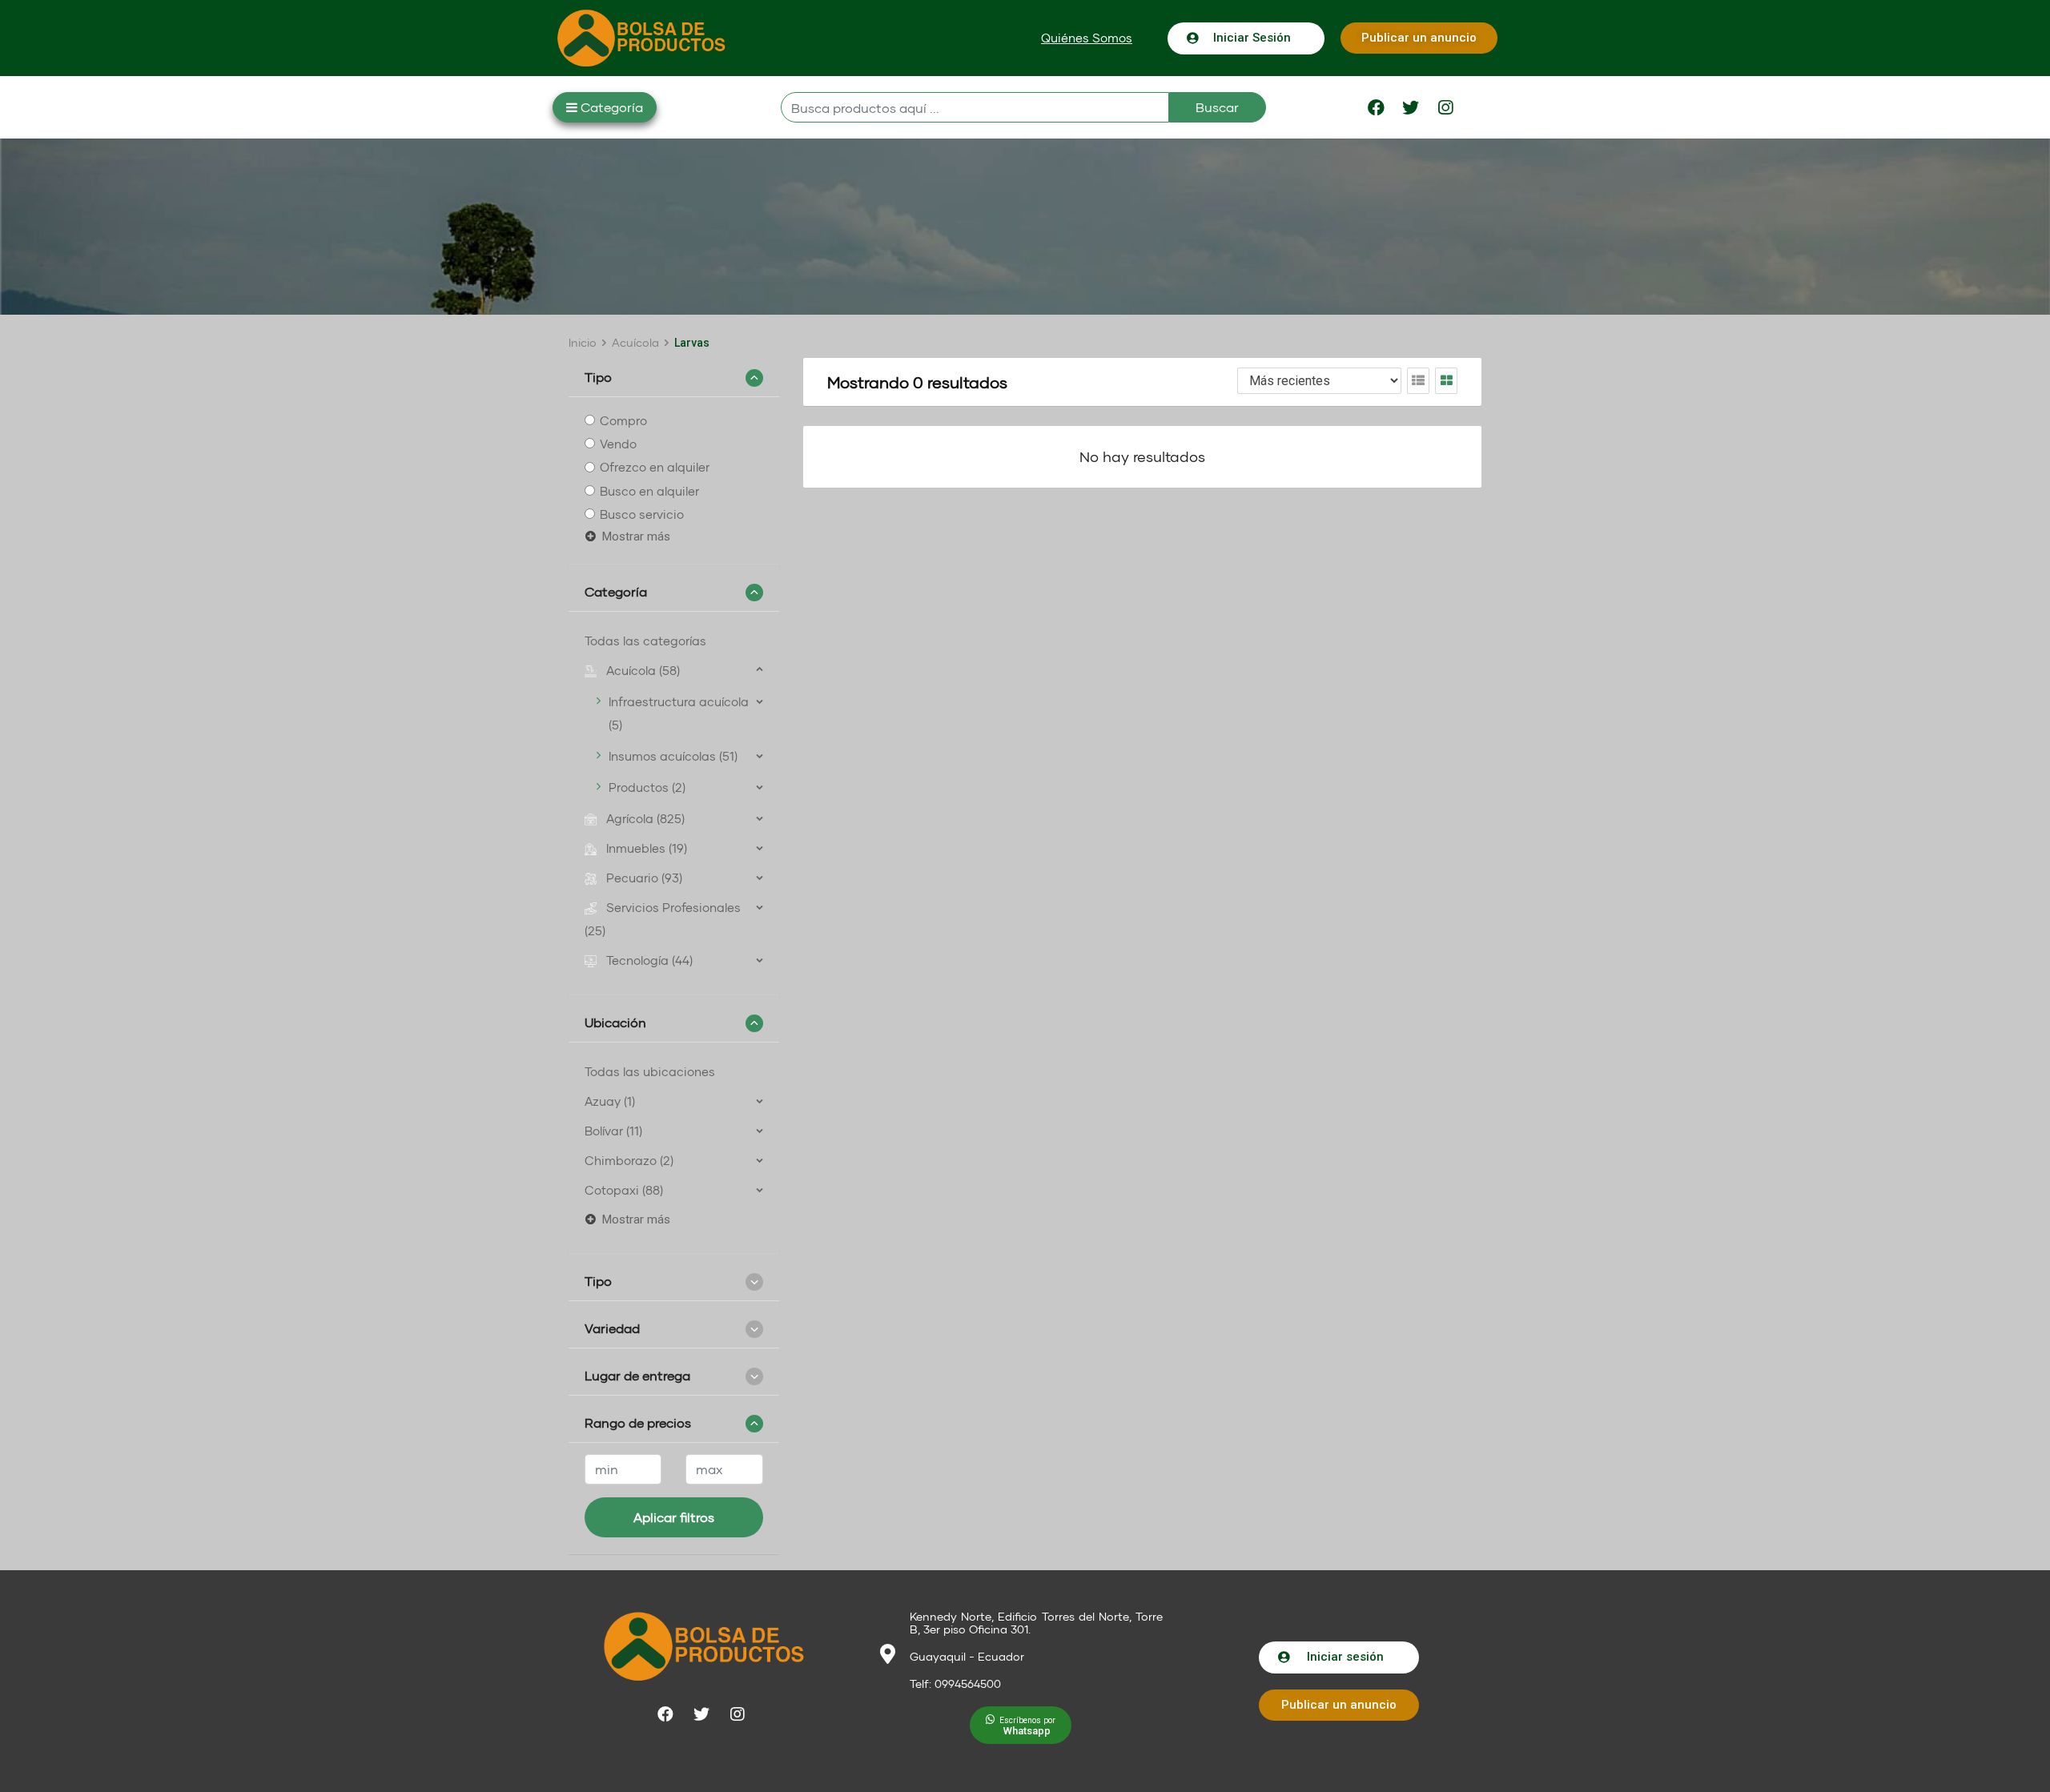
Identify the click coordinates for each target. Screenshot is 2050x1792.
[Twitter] (1411, 107)
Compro (623, 420)
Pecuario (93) (644, 878)
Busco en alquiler (649, 491)
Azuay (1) (610, 1101)
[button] (1087, 38)
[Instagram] (1445, 107)
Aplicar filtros (674, 1517)
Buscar (1217, 107)
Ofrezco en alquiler (655, 468)
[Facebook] (1377, 107)
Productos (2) (647, 787)
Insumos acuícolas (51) (673, 756)
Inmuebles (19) (647, 848)
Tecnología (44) (649, 960)
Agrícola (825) (645, 818)
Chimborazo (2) (629, 1160)
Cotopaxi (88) (624, 1190)
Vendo (618, 444)
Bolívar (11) (613, 1131)
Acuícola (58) (643, 670)
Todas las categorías (645, 641)
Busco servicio (642, 514)
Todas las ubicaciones (650, 1071)
